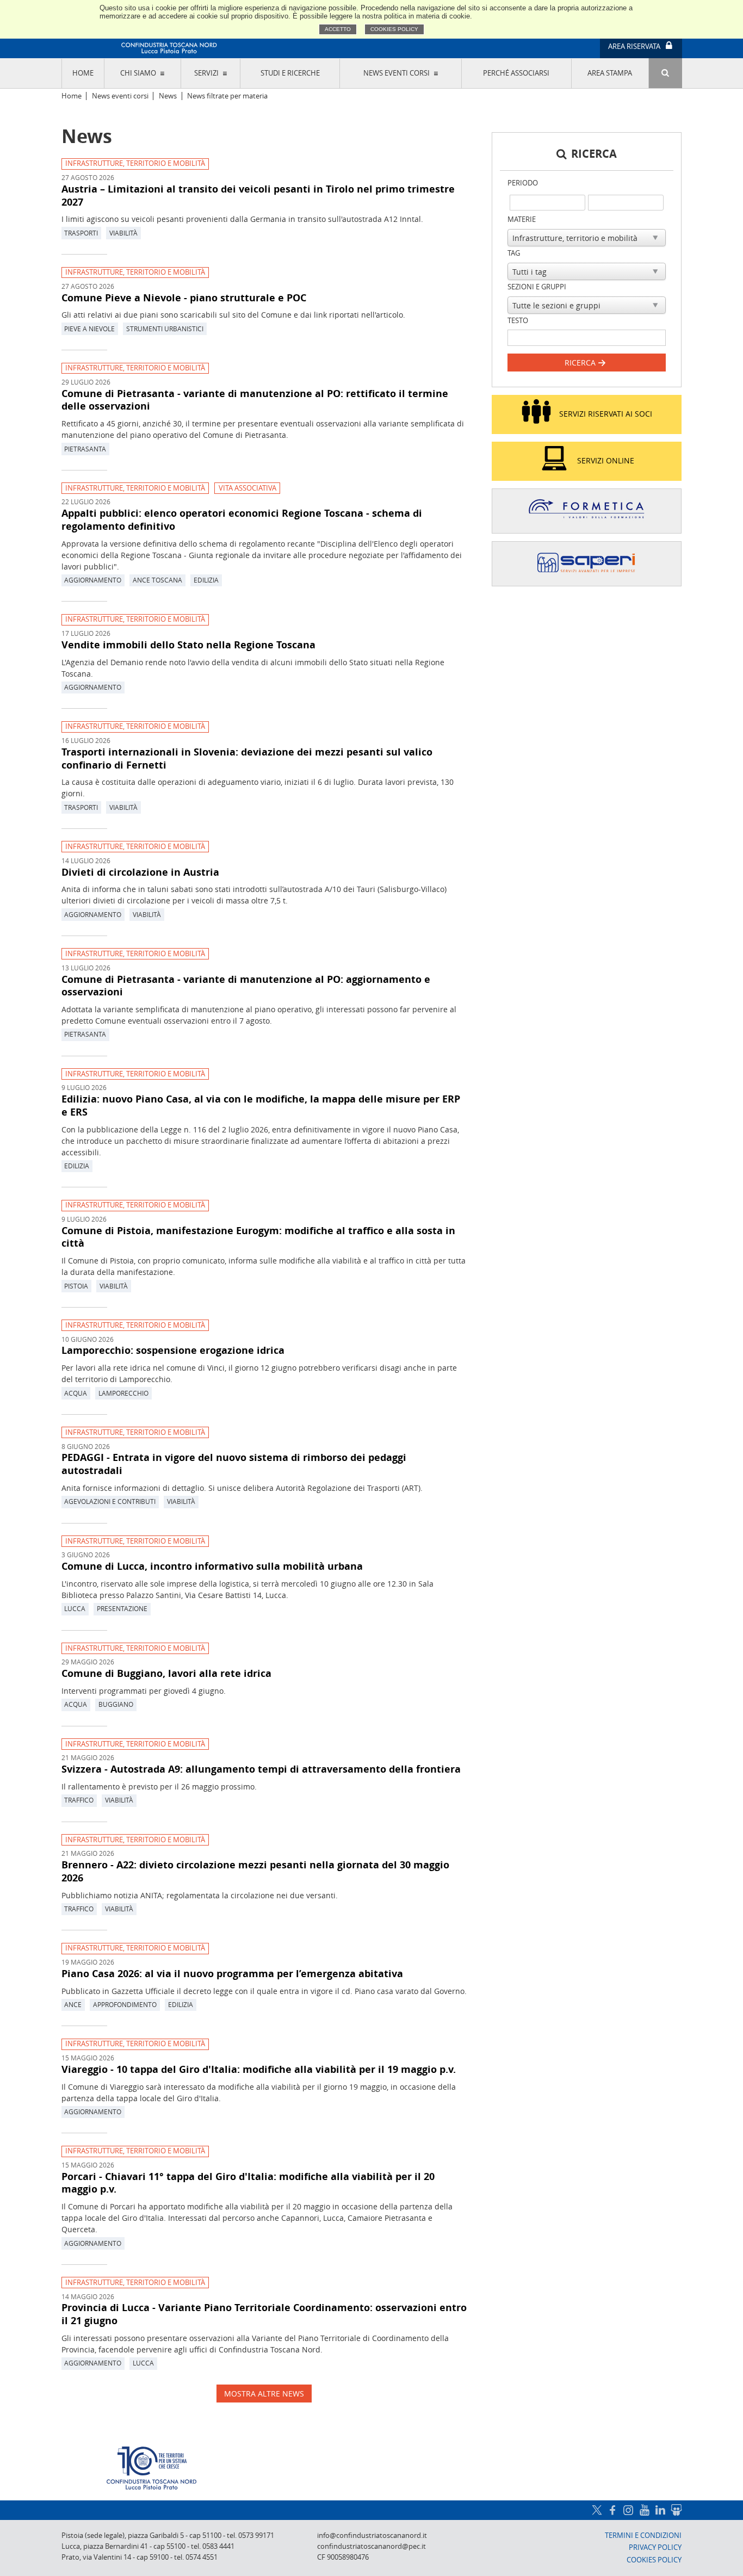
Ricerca (581, 363)
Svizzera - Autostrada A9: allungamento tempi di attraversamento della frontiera (261, 1769)
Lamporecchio (123, 1393)
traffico (79, 1800)
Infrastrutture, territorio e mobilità (135, 163)
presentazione (122, 1608)
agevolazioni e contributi (110, 1501)
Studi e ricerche (290, 73)
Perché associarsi (516, 73)
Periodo (523, 183)
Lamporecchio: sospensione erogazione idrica (173, 1350)
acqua (76, 1393)
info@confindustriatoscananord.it (372, 2535)
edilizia (206, 580)
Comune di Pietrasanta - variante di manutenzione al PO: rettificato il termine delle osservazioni (255, 400)
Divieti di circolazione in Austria (140, 872)
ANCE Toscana (157, 580)
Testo (518, 321)
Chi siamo (138, 73)
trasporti (81, 233)
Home (83, 73)
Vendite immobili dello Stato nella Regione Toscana (188, 645)
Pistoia (76, 1286)
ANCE (73, 2004)
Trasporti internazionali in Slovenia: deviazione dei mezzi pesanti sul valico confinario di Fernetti (247, 758)
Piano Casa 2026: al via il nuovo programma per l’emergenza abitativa (232, 1973)
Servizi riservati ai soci (606, 414)
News (168, 96)
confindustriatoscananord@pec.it (371, 2546)
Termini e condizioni (643, 2535)
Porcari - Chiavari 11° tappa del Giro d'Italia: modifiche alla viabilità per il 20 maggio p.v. (248, 2183)
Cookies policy (394, 29)
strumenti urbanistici (165, 329)
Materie (522, 219)
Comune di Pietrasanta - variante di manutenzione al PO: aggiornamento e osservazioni (246, 986)
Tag (514, 253)
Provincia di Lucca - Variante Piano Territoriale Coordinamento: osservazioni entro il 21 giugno (264, 2314)
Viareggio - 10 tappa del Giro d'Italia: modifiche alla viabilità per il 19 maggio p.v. (259, 2069)
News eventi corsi (397, 73)
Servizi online (606, 460)
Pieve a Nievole (89, 329)
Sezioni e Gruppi (537, 287)
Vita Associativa (247, 488)
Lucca (75, 1608)
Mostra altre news (264, 2394)
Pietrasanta (85, 449)
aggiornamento (93, 580)
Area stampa (610, 73)
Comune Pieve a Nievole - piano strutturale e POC (184, 298)
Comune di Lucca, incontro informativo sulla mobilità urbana (212, 1566)
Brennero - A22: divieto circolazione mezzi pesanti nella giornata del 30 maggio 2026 (255, 1871)
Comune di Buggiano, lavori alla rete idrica (166, 1673)
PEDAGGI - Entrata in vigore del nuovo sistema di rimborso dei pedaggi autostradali (234, 1464)
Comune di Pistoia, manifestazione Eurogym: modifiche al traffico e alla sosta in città (258, 1237)
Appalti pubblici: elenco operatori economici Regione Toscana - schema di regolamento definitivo (242, 519)
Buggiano (116, 1704)
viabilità (123, 233)
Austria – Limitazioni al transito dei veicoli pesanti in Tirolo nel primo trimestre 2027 (258, 195)
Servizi (206, 73)
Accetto (338, 29)
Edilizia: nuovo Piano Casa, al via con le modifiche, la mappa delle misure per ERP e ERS (261, 1105)
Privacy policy (655, 2547)
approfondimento (125, 2004)
